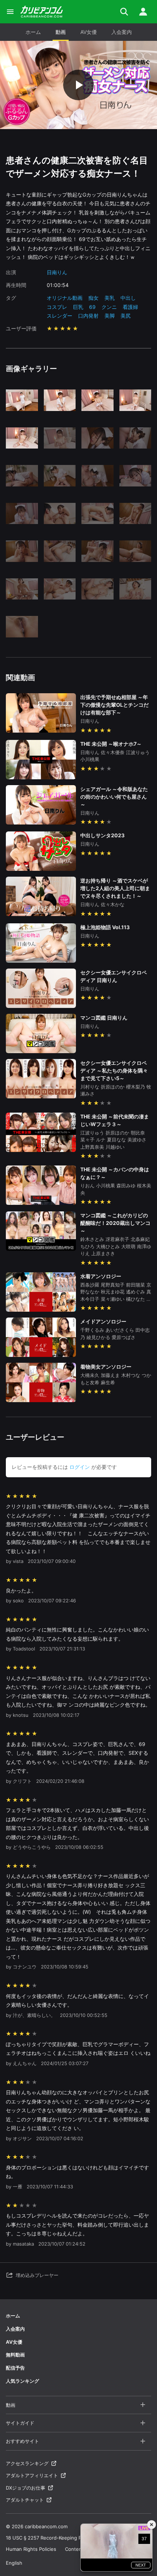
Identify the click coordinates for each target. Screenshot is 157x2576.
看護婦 (130, 307)
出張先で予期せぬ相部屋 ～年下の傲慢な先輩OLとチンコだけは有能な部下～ (114, 705)
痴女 (93, 298)
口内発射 (88, 316)
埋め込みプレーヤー (37, 2275)
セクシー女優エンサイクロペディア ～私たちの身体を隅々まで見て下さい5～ (114, 1070)
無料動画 (15, 2355)
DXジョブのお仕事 (26, 2488)
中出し (128, 298)
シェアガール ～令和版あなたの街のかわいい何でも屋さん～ (114, 797)
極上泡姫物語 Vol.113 (105, 927)
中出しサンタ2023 (102, 835)
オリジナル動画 (65, 298)
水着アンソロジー (101, 1276)
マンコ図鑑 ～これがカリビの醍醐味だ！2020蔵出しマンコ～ (115, 1223)
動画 (61, 32)
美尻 (126, 316)
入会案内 (122, 32)
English (14, 2563)
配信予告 (15, 2368)
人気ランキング (22, 2381)
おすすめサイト (22, 2441)
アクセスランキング (27, 2463)
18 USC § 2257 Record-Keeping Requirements (58, 2538)
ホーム (33, 32)
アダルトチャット (25, 2500)
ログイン (80, 1467)
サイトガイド (20, 2423)
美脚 (110, 316)
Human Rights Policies (31, 2549)
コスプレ (57, 307)
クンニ (109, 307)
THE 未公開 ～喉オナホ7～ (111, 744)
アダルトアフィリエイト (32, 2475)
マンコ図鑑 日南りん (104, 1018)
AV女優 (89, 32)
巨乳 (78, 307)
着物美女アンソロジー (106, 1367)
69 (92, 307)
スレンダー (60, 316)
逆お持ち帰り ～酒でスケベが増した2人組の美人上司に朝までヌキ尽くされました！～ (115, 888)
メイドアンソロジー (103, 1321)
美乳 (110, 298)
